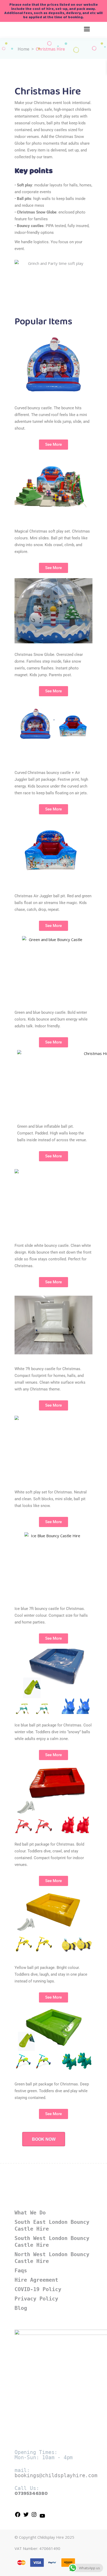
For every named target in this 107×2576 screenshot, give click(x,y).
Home (24, 49)
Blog (21, 2308)
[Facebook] (18, 2516)
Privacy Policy (36, 2299)
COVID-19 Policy (38, 2289)
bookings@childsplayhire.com (56, 2475)
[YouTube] (42, 2517)
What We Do (30, 2213)
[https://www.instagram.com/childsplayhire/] (34, 2516)
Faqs (21, 2270)
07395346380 (31, 2493)
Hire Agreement (36, 2280)
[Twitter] (26, 2516)
